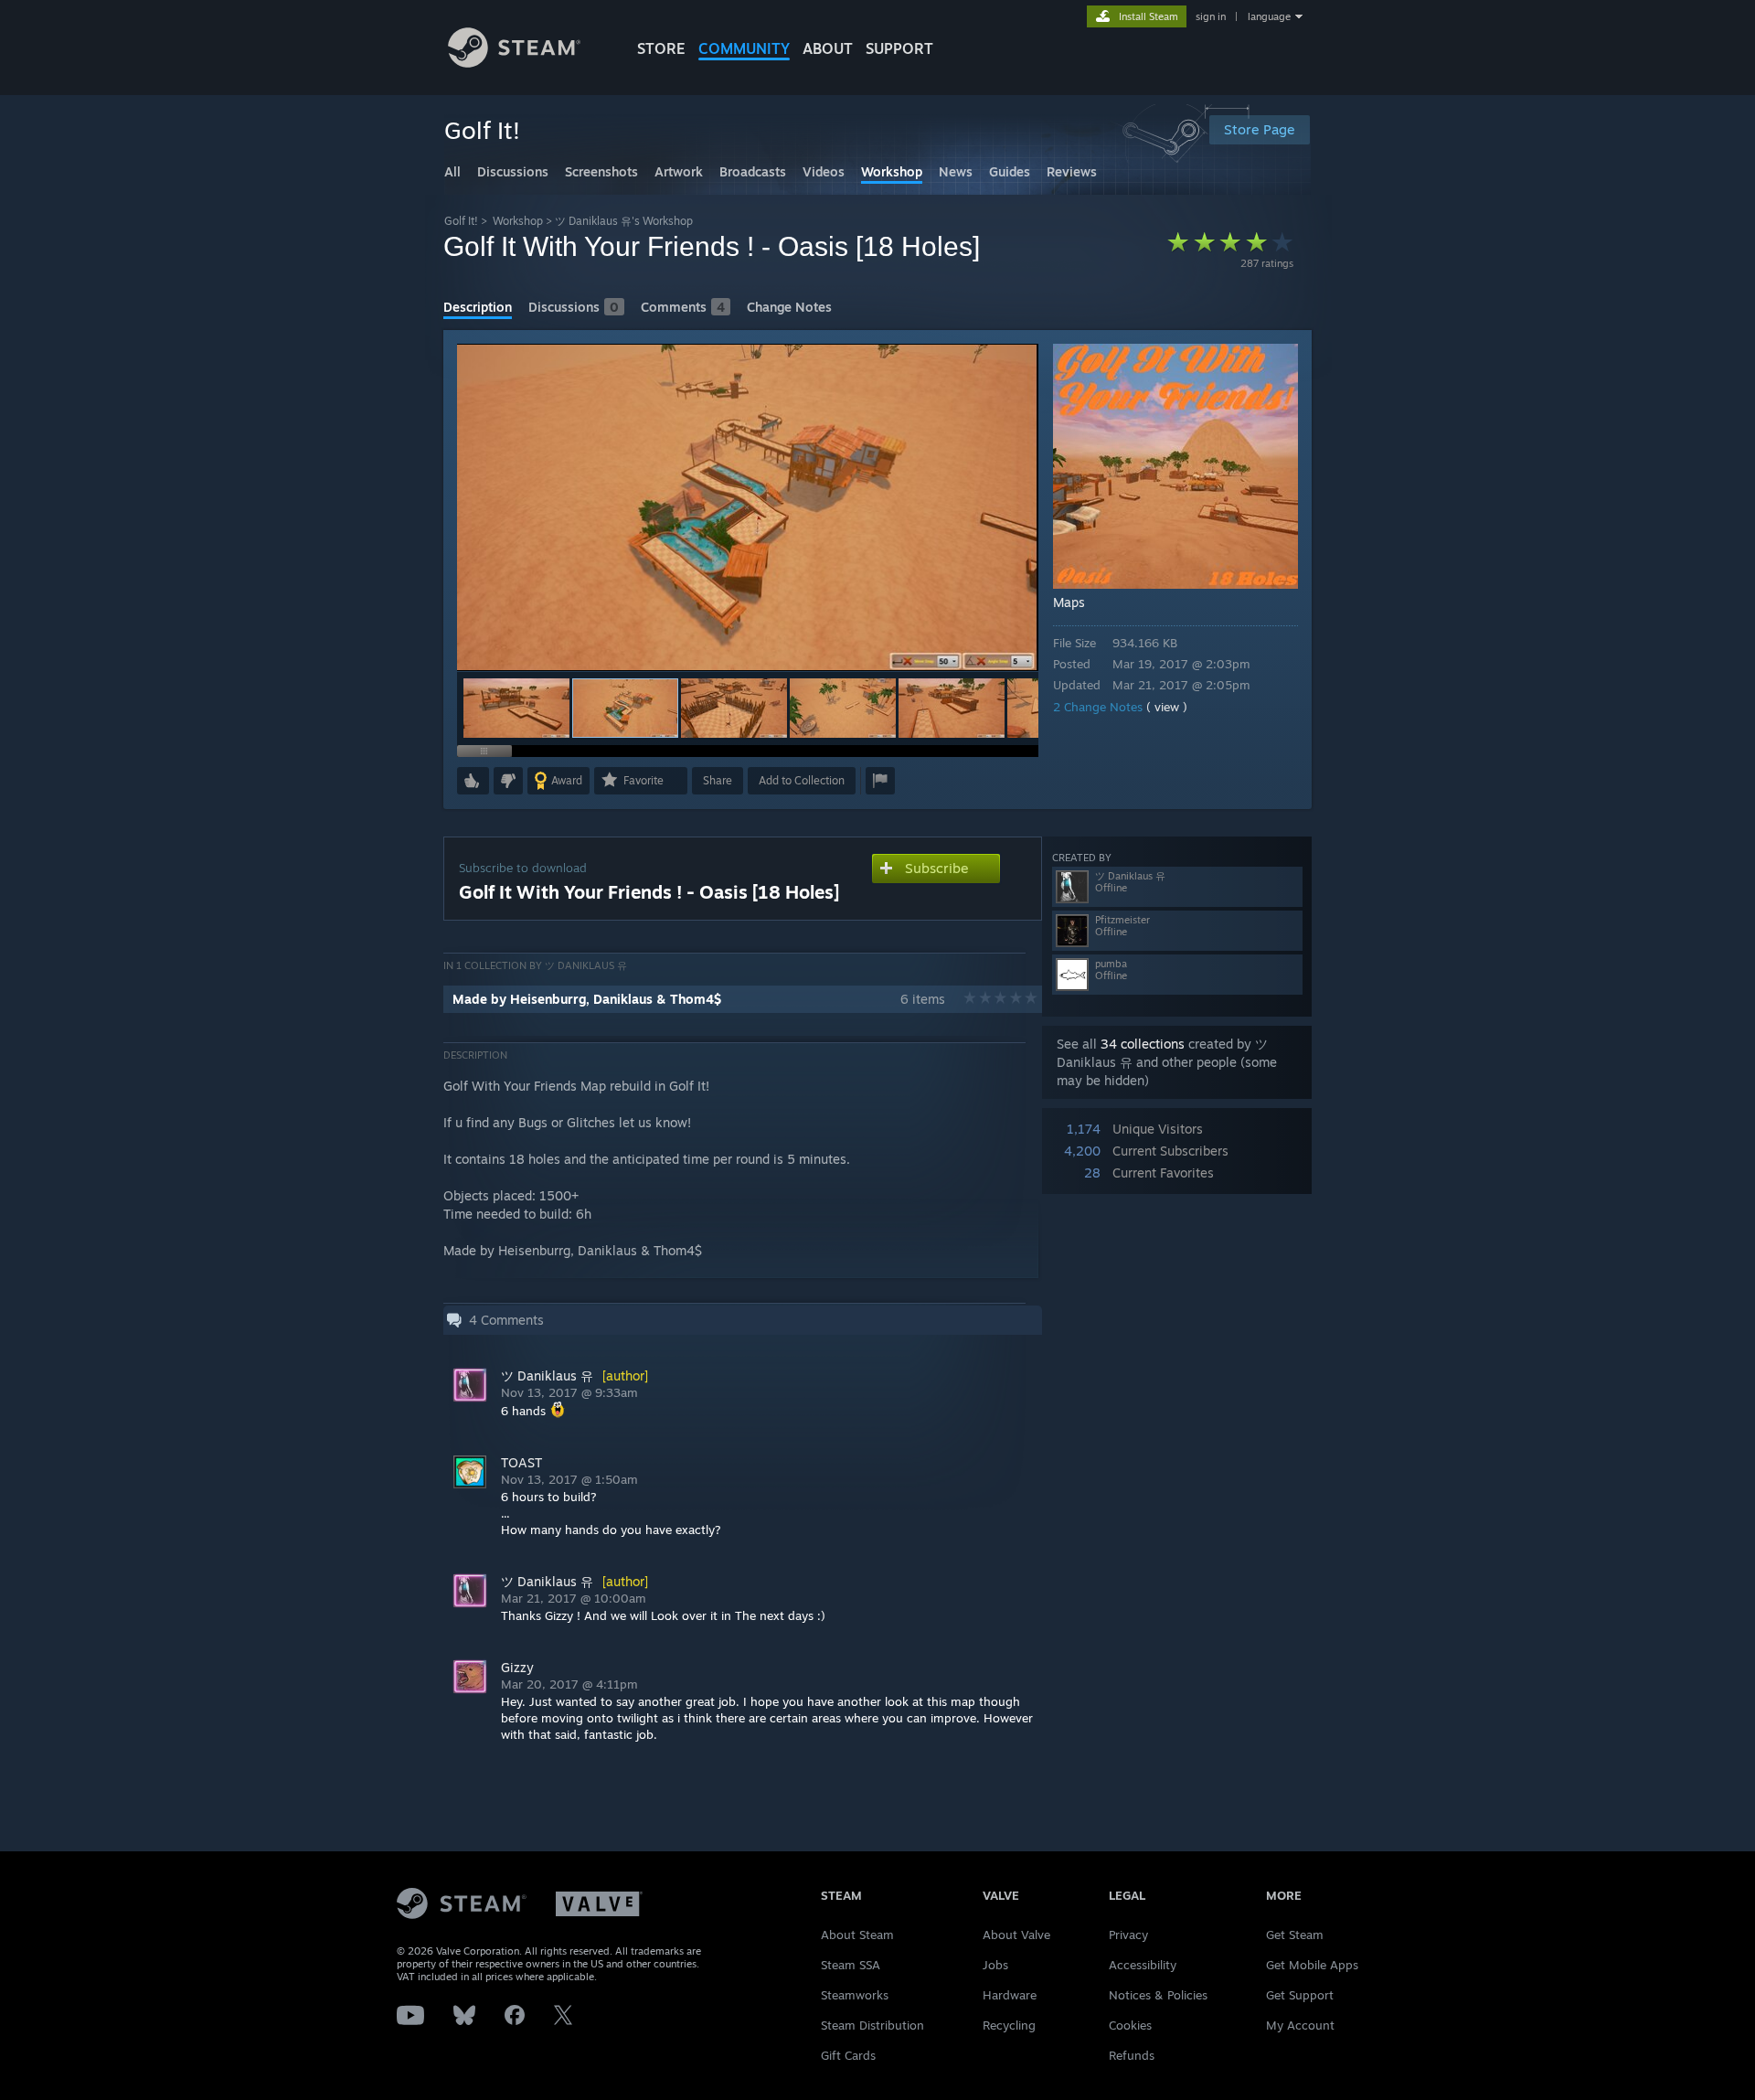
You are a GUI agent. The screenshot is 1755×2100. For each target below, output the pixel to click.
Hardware (1010, 1995)
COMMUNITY (744, 48)
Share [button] (718, 780)
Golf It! (461, 221)
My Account (1300, 2025)
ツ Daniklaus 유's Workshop (624, 221)
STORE (661, 48)
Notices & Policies (1158, 1995)
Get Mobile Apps (1312, 1965)
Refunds (1132, 2055)
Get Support (1300, 1995)
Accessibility (1143, 1965)
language (1269, 16)
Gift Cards (848, 2055)
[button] (516, 708)
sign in (1211, 16)
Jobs (995, 1965)
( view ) (1167, 707)
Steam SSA (851, 1965)
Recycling (1009, 2025)
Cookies (1130, 2025)
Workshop (518, 221)
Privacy (1128, 1935)
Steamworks (855, 1995)
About (828, 48)
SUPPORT (899, 48)
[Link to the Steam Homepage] (514, 63)
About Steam (857, 1935)
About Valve (1016, 1935)
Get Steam (1295, 1935)
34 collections (1143, 1044)
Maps (1069, 602)
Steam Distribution (872, 2025)
